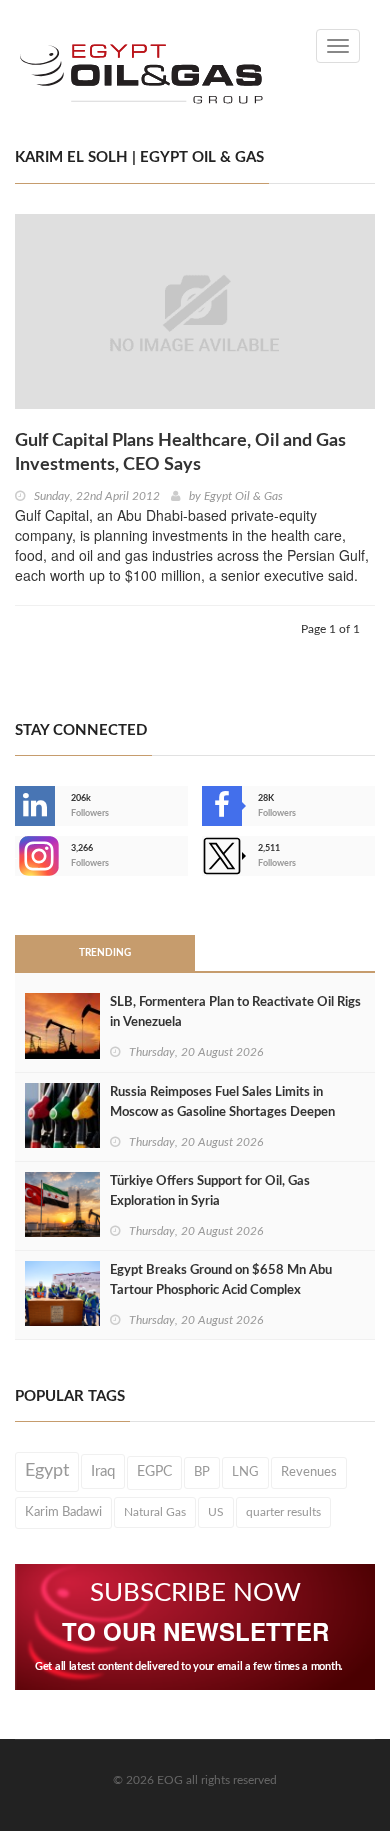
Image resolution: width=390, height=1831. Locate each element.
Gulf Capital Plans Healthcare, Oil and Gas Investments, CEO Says (180, 453)
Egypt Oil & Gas (243, 496)
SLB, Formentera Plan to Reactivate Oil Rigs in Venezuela (235, 1012)
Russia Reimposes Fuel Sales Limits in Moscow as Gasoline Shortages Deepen (222, 1102)
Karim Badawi (63, 1512)
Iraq (103, 1471)
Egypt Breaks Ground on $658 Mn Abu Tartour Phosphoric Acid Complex (221, 1280)
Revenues (309, 1472)
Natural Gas (155, 1512)
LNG (245, 1472)
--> (17, 856)
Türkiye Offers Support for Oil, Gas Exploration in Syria (210, 1191)
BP (202, 1472)
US (216, 1512)
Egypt (47, 1471)
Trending (105, 953)
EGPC (154, 1472)
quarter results (283, 1512)
